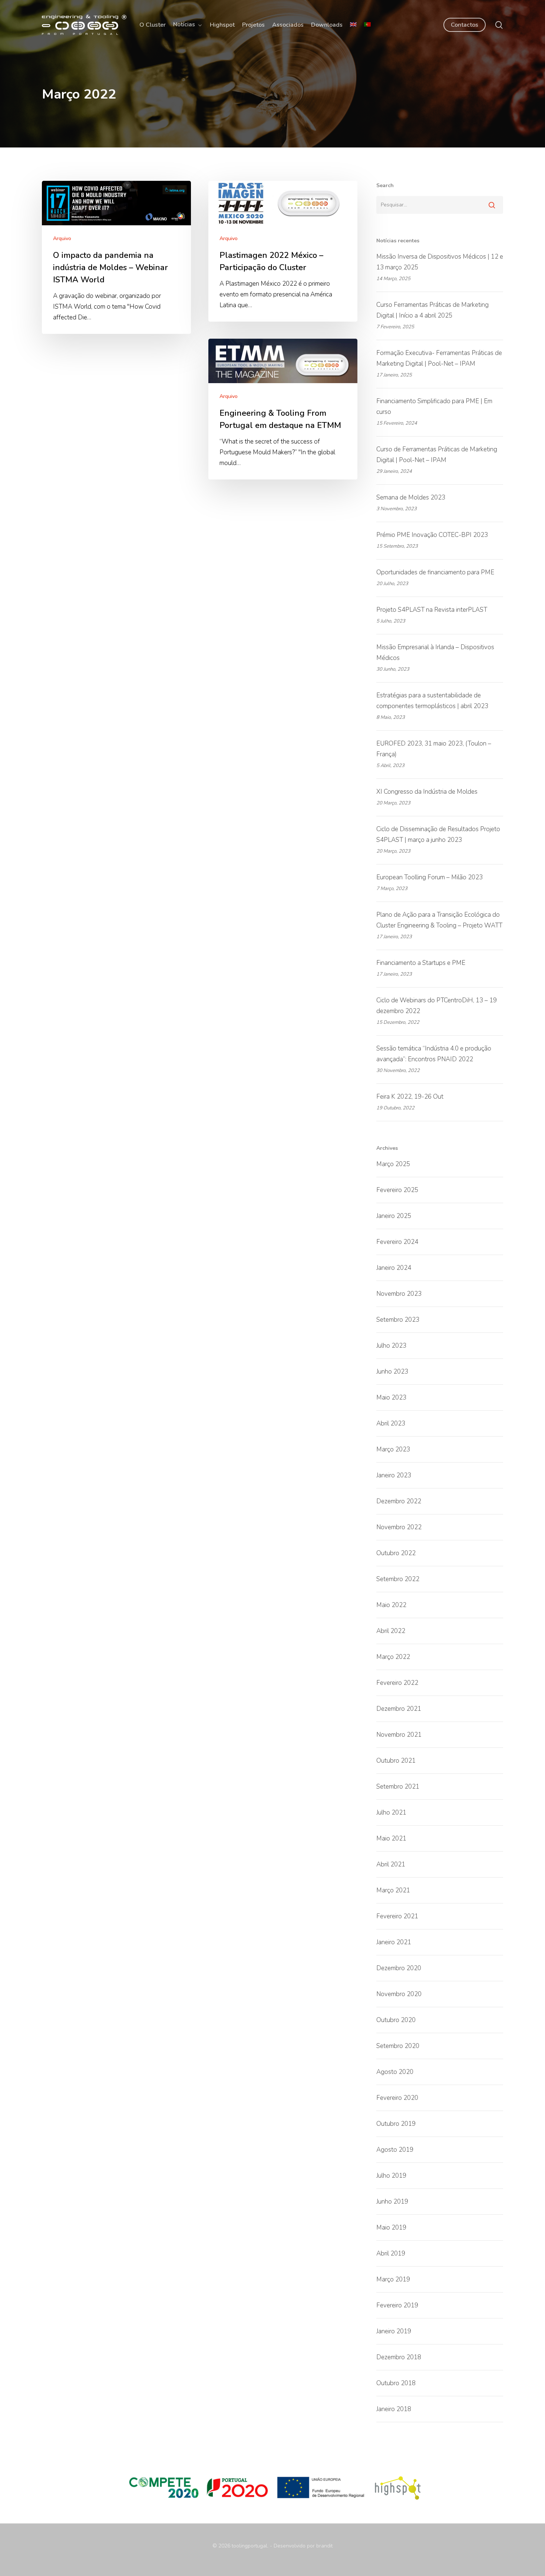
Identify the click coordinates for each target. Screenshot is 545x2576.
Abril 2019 (391, 2253)
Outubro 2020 (396, 2020)
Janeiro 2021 (394, 1942)
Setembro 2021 (398, 1787)
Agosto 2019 (395, 2150)
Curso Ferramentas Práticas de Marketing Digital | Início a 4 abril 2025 (432, 310)
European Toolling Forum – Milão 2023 (430, 877)
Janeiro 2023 (394, 1475)
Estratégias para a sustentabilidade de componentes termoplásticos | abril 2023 (432, 701)
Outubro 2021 (396, 1761)
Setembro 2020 (398, 2046)
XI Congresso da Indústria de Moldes (427, 792)
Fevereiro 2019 (397, 2305)
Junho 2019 (392, 2202)
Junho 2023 (392, 1372)
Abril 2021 (391, 1864)
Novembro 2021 (399, 1735)
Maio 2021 (391, 1838)
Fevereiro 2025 (397, 1190)
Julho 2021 (391, 1813)
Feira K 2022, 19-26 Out (410, 1097)
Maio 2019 (391, 2228)
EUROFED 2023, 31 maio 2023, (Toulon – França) (434, 749)
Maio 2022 (391, 1605)
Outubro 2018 (396, 2383)
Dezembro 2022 (399, 1501)
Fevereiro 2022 (397, 1683)
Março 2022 (393, 1657)
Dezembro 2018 (399, 2357)
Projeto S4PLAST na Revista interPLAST (432, 610)
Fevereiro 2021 (397, 1916)
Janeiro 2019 (394, 2331)
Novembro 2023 (399, 1294)
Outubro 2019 (396, 2124)
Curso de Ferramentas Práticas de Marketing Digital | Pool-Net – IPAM (437, 455)
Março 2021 (393, 1890)
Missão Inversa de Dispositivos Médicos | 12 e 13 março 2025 (440, 262)
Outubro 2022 (396, 1553)
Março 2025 (393, 1164)
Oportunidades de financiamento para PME (435, 572)
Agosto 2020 (395, 2072)
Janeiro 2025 (394, 1216)
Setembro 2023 (398, 1320)
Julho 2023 (391, 1346)
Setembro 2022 (398, 1579)
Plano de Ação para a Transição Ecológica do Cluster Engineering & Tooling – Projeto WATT (439, 920)
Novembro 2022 (399, 1527)
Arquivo (62, 238)
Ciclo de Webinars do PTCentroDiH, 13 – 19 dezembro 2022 (437, 1006)
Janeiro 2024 (394, 1268)
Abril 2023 (391, 1423)
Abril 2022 (391, 1631)
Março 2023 (393, 1449)
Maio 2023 (391, 1397)
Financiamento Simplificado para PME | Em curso (434, 406)
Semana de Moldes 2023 (411, 497)
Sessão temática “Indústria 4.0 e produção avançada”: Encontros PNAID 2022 (434, 1054)
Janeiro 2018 (394, 2409)
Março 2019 (393, 2279)
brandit (324, 2546)
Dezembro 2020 (399, 1968)
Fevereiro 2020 (397, 2098)
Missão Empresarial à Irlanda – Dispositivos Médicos (435, 653)
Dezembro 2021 (399, 1709)
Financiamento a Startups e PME (421, 963)
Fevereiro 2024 (397, 1242)
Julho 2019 (391, 2176)
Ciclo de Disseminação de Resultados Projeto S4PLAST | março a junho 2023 (438, 834)
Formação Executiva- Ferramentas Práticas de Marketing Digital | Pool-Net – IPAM (439, 358)
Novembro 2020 (399, 1994)
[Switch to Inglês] (353, 25)
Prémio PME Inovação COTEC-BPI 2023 (432, 535)
